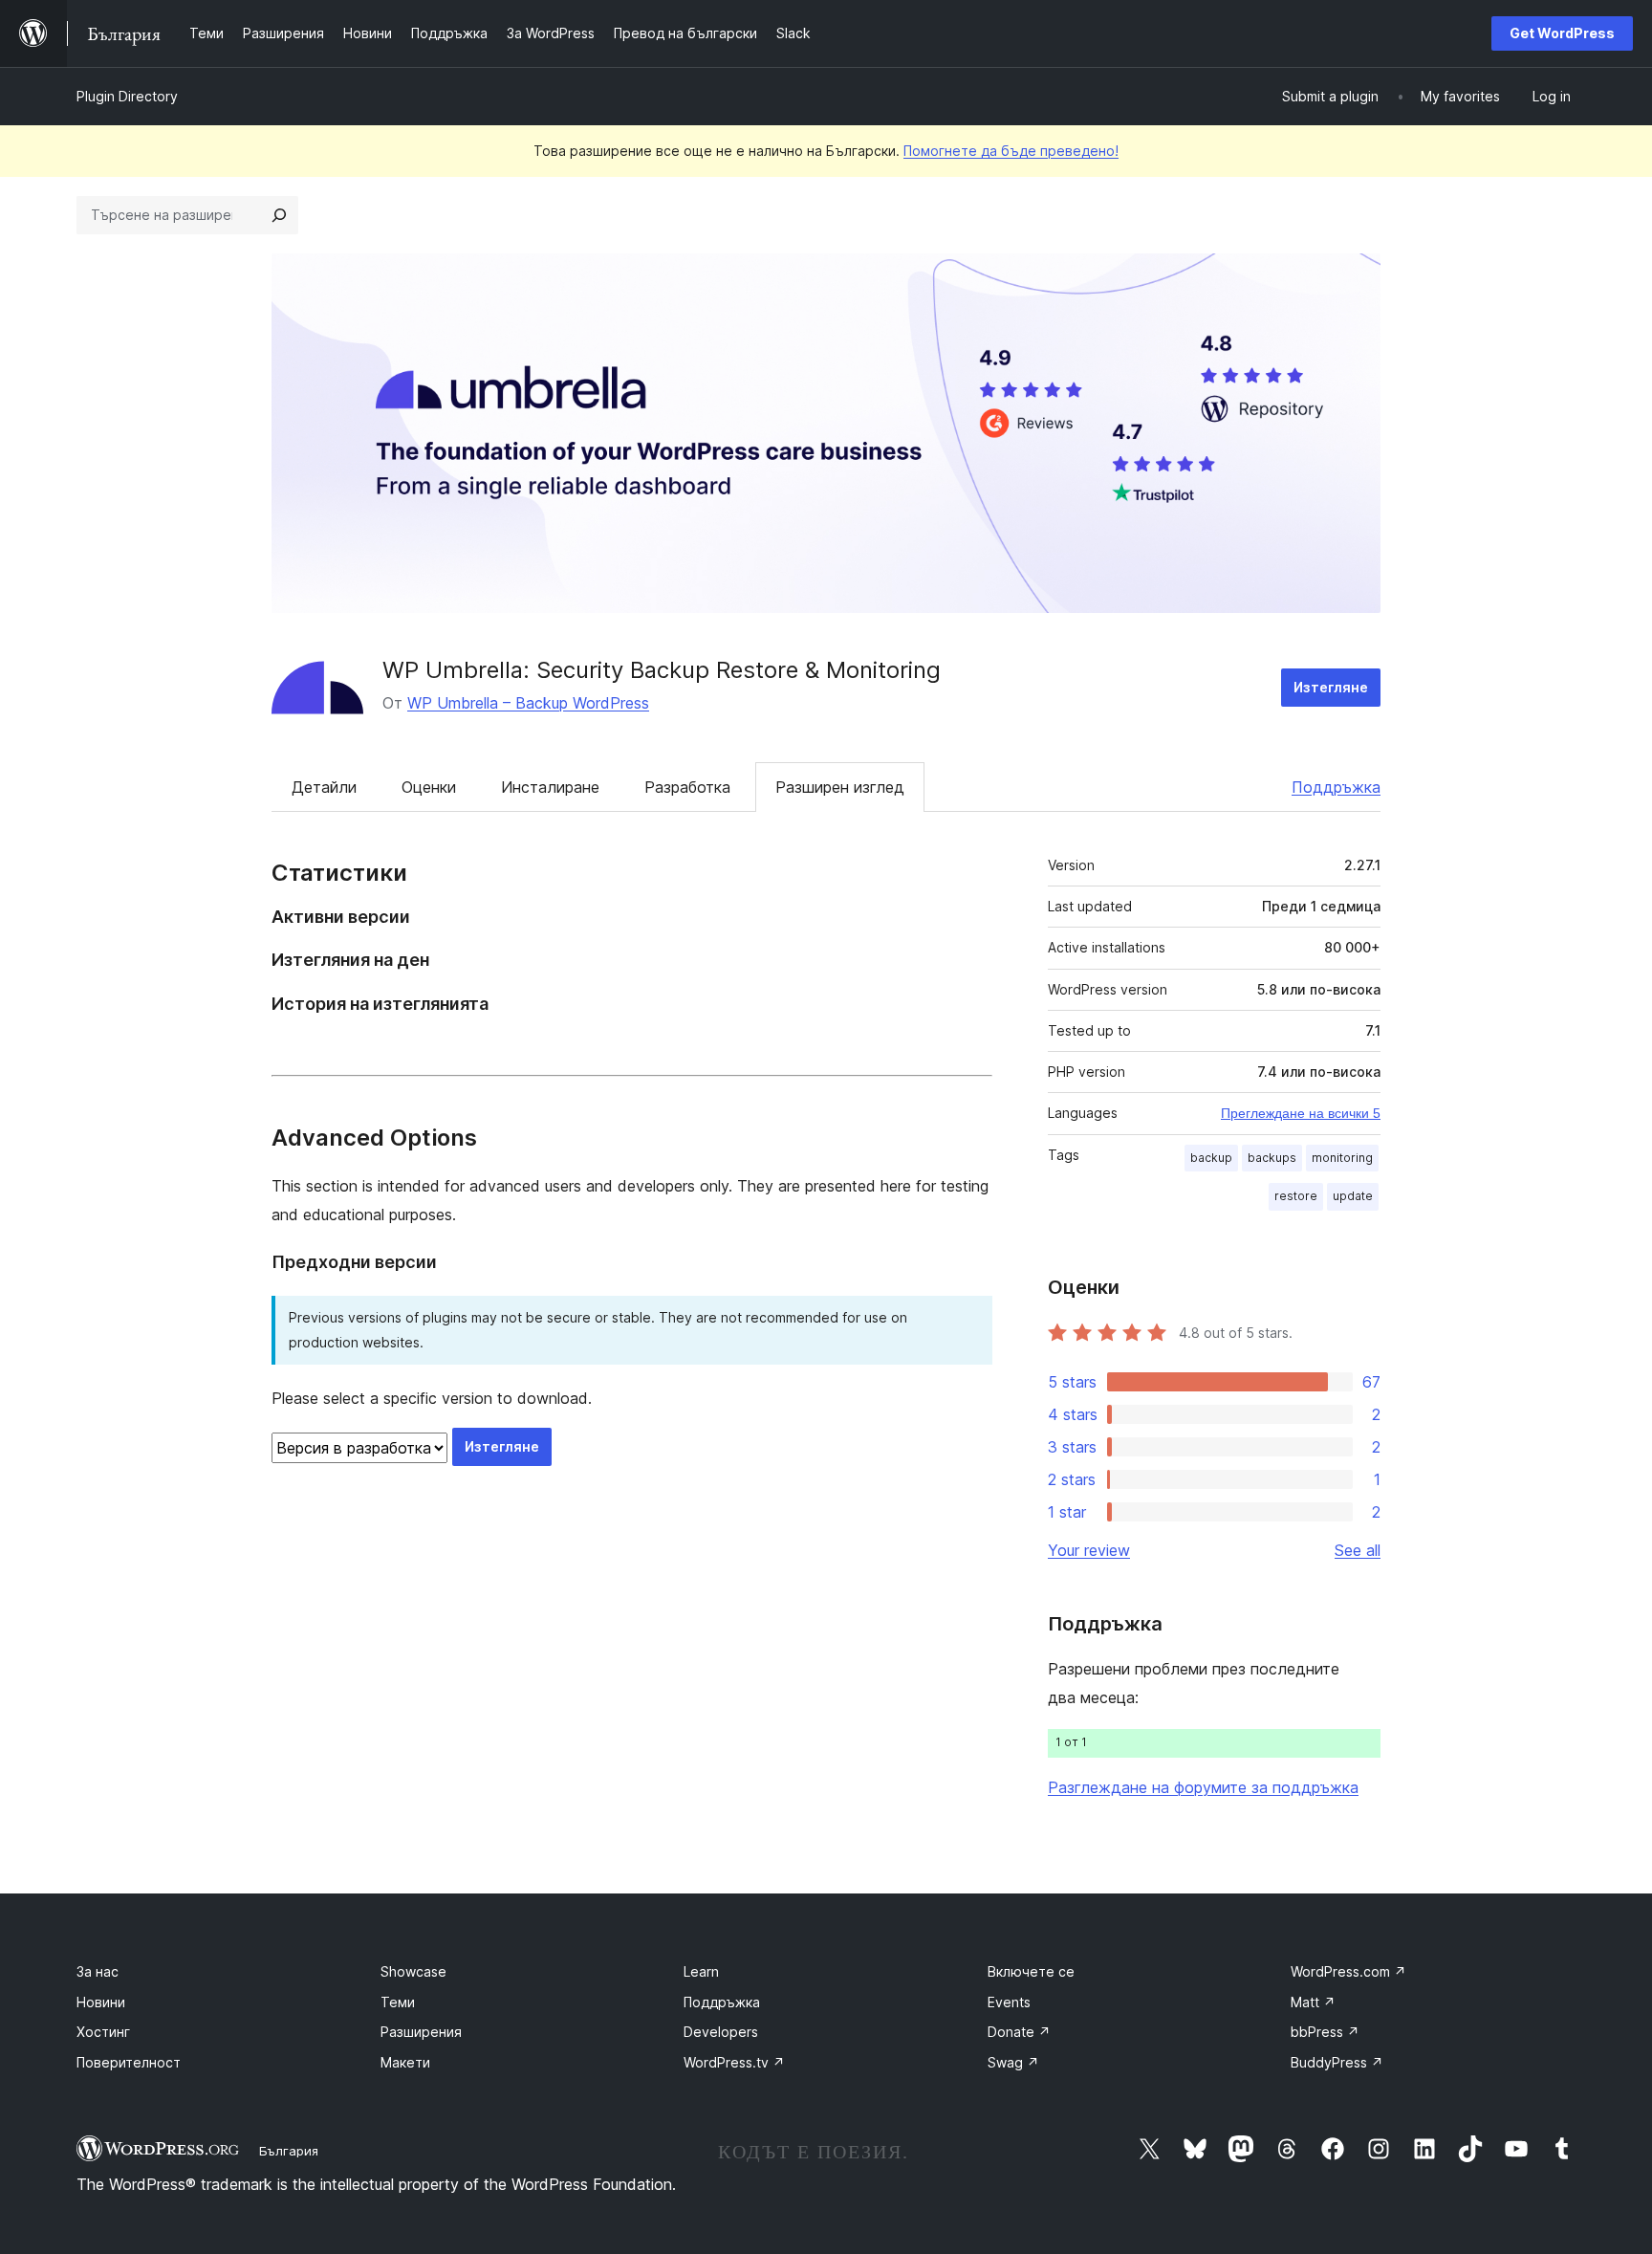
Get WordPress (1562, 33)
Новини (101, 2002)
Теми (398, 2002)
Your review (1089, 1550)
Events (1009, 2002)
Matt (1313, 2002)
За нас (98, 1971)
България (289, 2151)
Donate (1019, 2032)
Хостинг (103, 2032)
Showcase (413, 1971)
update (1353, 1196)
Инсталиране (550, 787)
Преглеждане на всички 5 (1301, 1113)
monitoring (1342, 1158)
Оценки (429, 787)
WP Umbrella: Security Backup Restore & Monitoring (662, 670)
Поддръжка (1336, 787)
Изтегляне (1331, 687)
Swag (1013, 2062)
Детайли (324, 787)
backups (1272, 1158)
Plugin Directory (127, 96)
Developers (721, 2032)
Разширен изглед (840, 787)
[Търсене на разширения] (279, 215)
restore (1296, 1196)
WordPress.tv (734, 2062)
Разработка (687, 787)
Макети (405, 2062)
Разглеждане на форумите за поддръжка (1203, 1787)
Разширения (421, 2032)
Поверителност (129, 2062)
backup (1211, 1158)
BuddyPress (1337, 2062)
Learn (701, 1971)
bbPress (1325, 2032)
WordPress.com (1348, 1971)
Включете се (1031, 1971)
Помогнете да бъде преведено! (1011, 151)
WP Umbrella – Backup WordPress (528, 703)
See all (1358, 1550)
